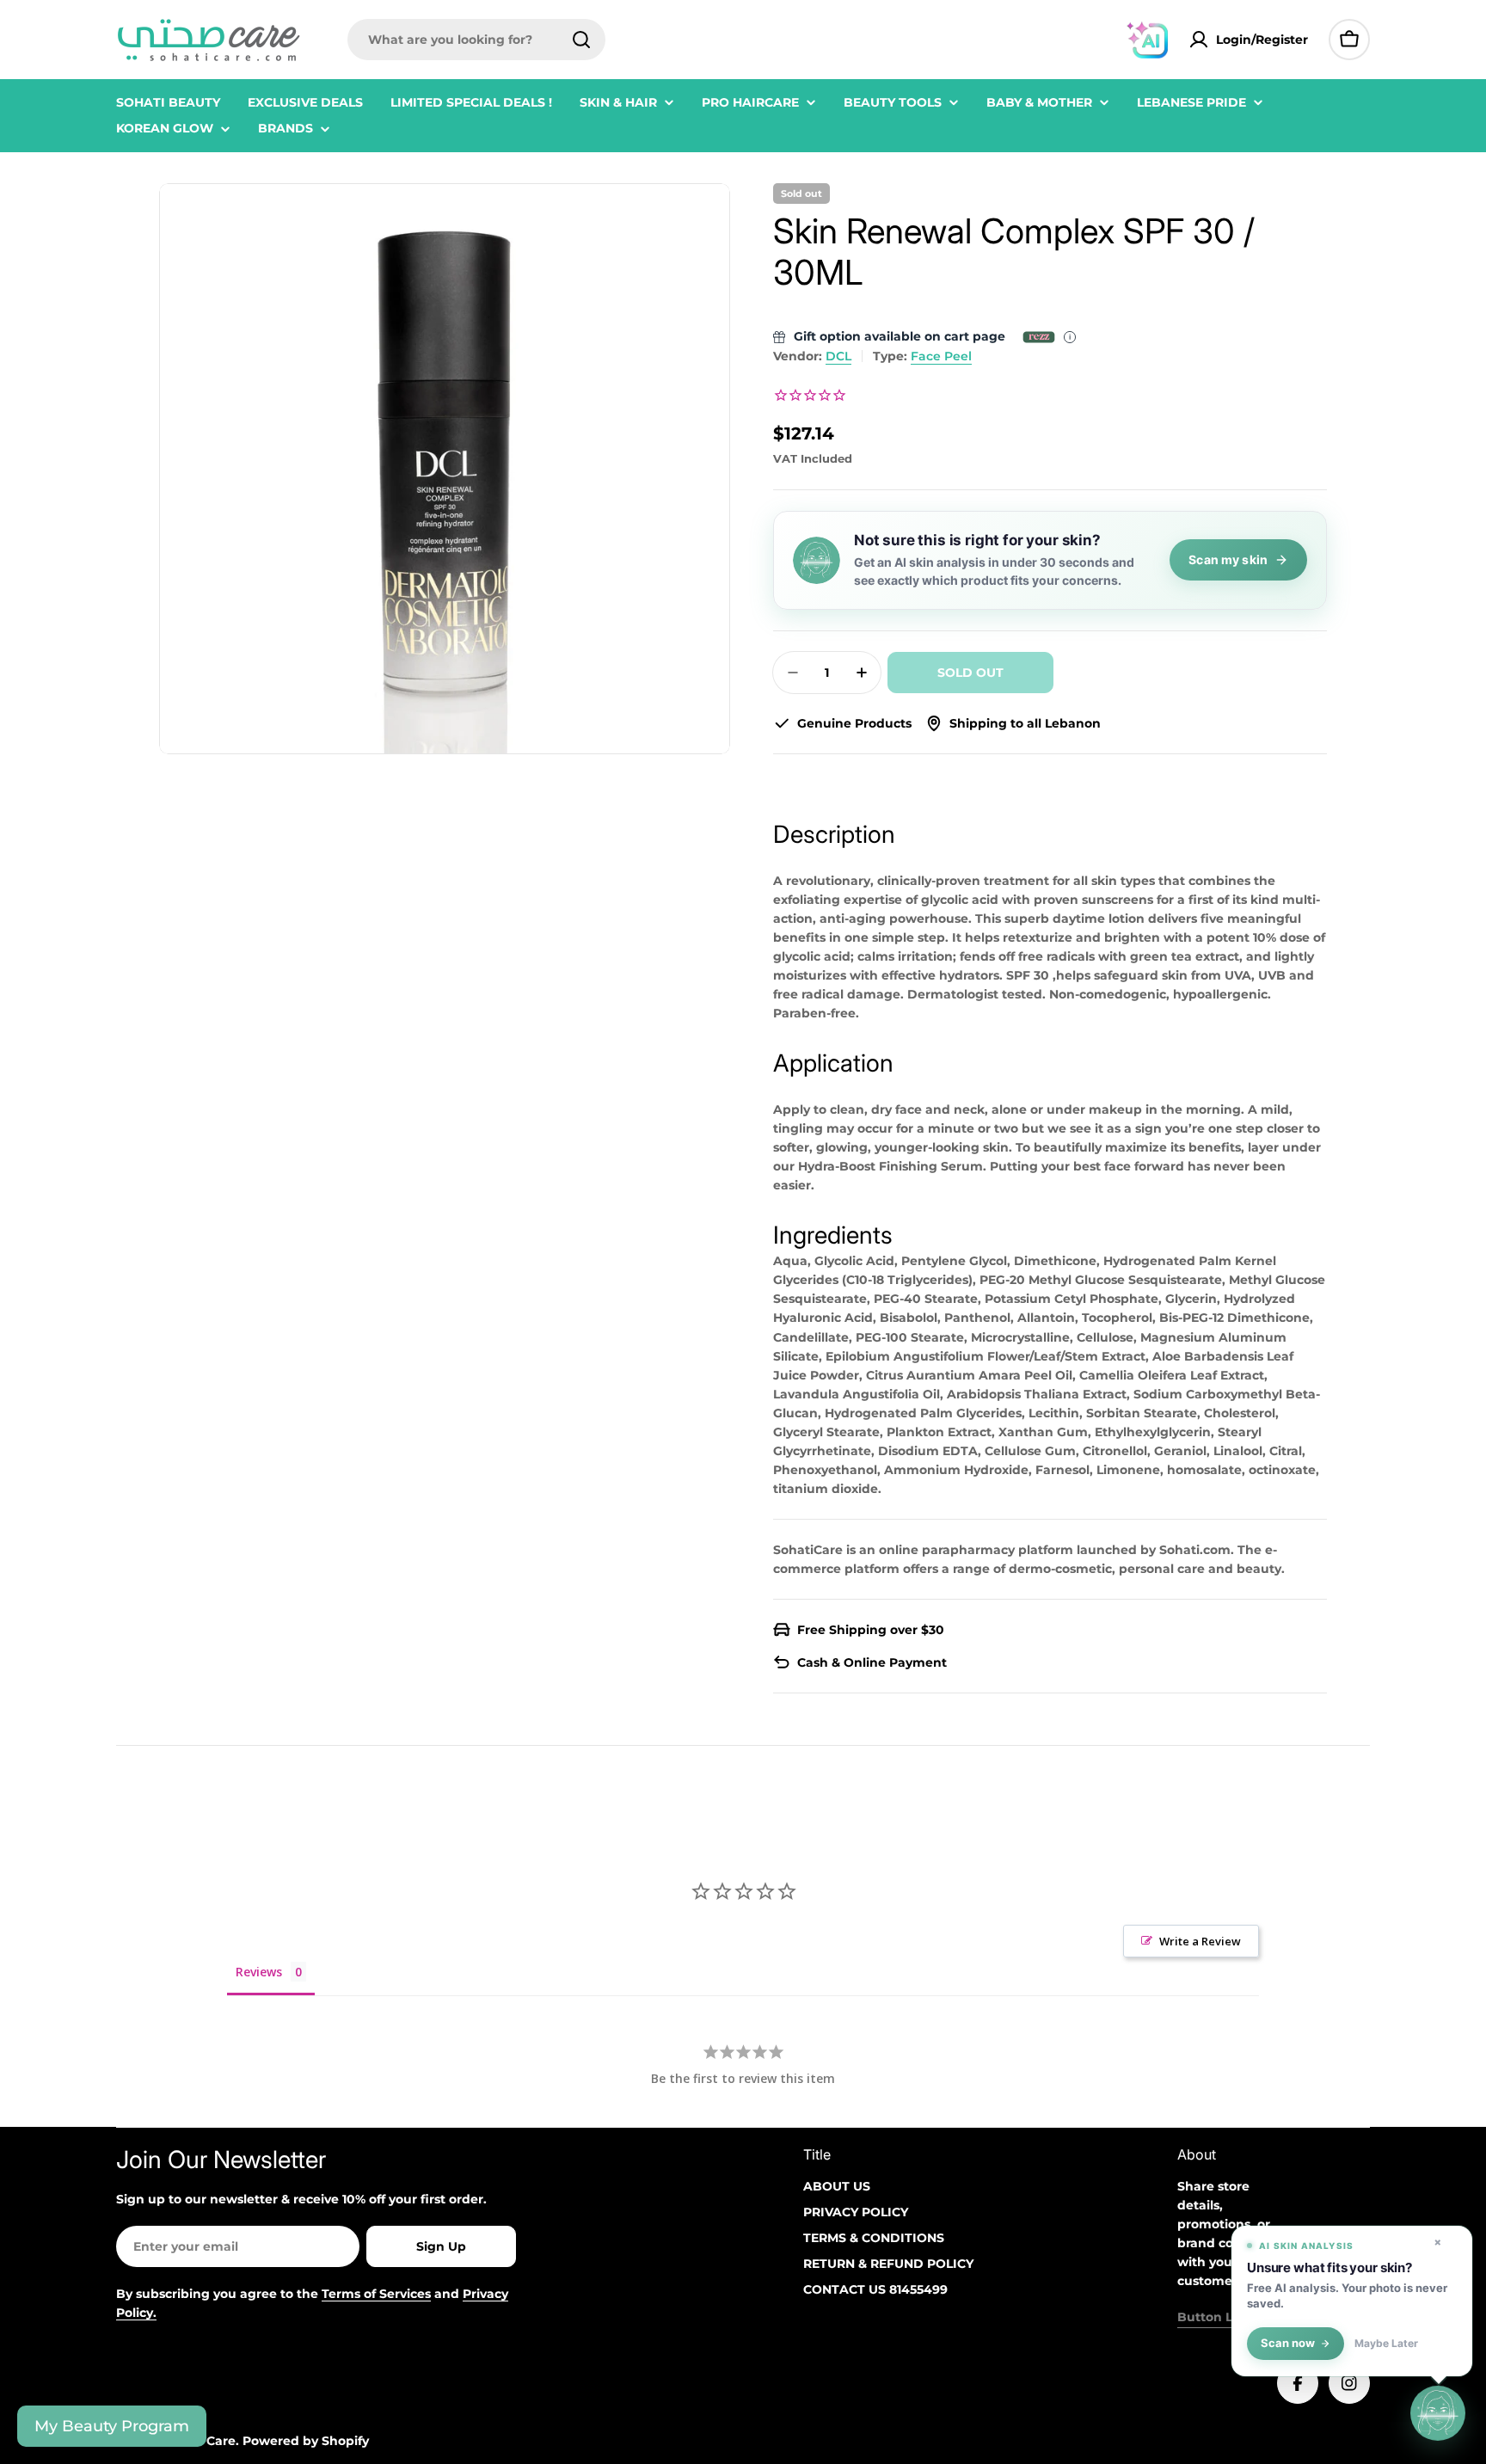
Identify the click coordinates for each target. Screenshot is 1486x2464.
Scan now (1288, 2343)
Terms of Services (376, 2294)
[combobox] (476, 40)
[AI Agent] (1147, 40)
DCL (838, 356)
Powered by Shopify (306, 2441)
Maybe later (1386, 2344)
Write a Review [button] (1200, 1941)
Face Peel (941, 356)
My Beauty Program (112, 2426)
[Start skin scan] (1438, 2416)
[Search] (581, 40)
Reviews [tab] (259, 1972)
